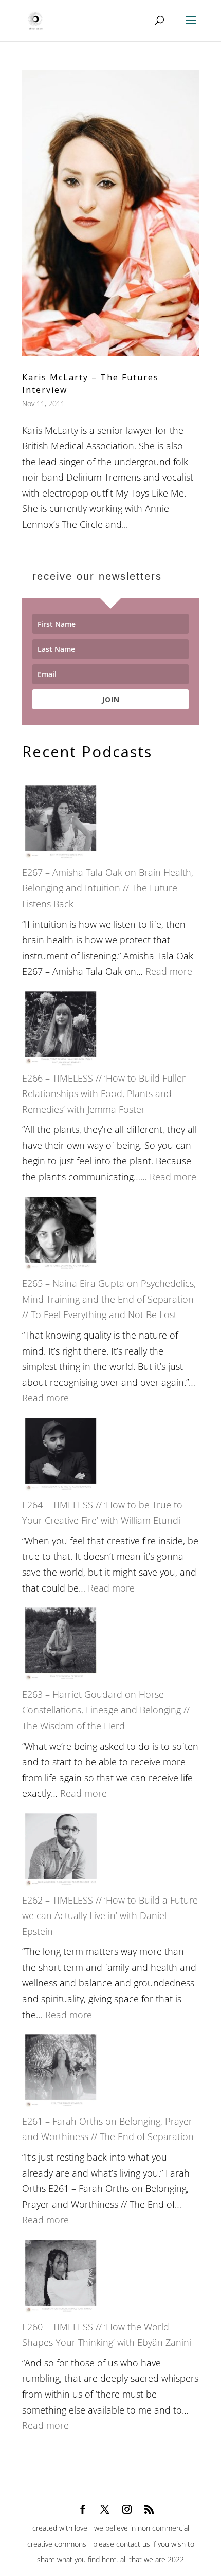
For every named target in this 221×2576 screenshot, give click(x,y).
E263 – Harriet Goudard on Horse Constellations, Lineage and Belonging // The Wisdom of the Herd (106, 1710)
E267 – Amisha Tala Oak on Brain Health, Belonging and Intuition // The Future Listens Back (108, 888)
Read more (169, 971)
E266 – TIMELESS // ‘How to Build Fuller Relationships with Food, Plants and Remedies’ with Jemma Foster (104, 1094)
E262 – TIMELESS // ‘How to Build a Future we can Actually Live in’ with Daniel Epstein (110, 1916)
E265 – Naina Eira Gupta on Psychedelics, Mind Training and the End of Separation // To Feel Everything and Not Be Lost (109, 1299)
